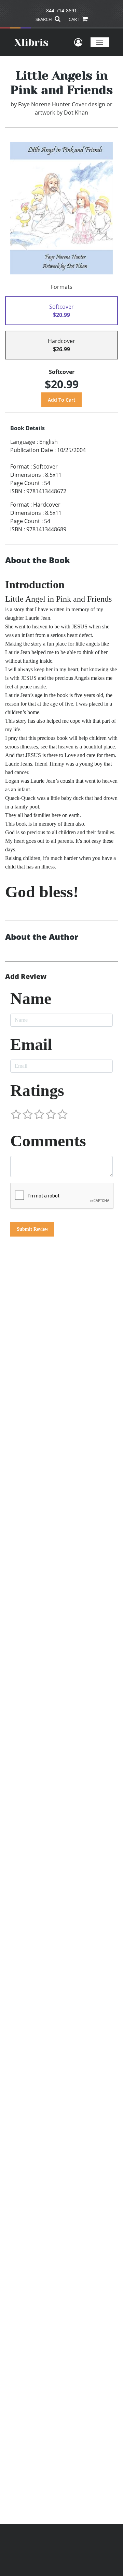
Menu (100, 42)
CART (74, 19)
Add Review (26, 977)
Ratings (37, 1090)
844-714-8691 (61, 10)
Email (31, 1044)
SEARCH (44, 19)
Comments (48, 1141)
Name (31, 998)
